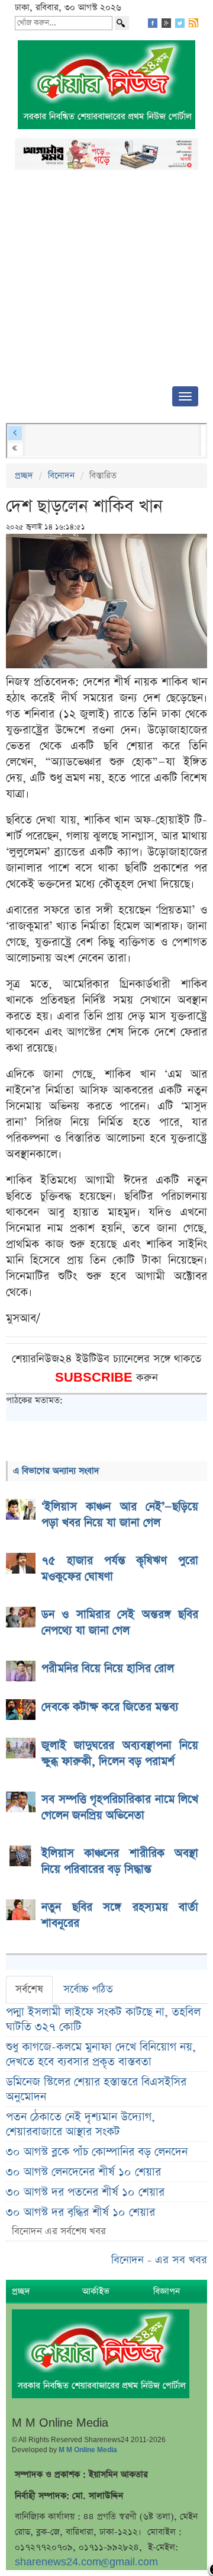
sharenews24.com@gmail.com (86, 2562)
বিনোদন (61, 475)
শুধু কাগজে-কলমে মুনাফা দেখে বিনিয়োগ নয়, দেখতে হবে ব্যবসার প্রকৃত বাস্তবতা (101, 2055)
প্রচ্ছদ (24, 475)
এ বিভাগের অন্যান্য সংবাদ (56, 1471)
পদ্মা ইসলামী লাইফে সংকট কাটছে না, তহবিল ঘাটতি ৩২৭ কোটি (103, 2020)
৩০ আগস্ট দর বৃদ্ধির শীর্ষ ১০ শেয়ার (80, 2213)
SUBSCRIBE (96, 1378)
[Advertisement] (106, 282)
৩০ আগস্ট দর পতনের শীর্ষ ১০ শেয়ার (85, 2192)
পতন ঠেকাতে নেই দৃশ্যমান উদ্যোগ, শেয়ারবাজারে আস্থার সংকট (80, 2125)
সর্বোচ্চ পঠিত (88, 1989)
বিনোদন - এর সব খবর (159, 2260)
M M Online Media (88, 2450)
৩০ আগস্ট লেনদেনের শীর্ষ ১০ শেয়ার (83, 2172)
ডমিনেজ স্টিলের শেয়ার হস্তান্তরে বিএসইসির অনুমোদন (96, 2090)
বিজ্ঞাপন (167, 2291)
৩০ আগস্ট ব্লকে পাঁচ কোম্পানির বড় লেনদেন (97, 2152)
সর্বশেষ (29, 1989)
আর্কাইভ (96, 2291)
